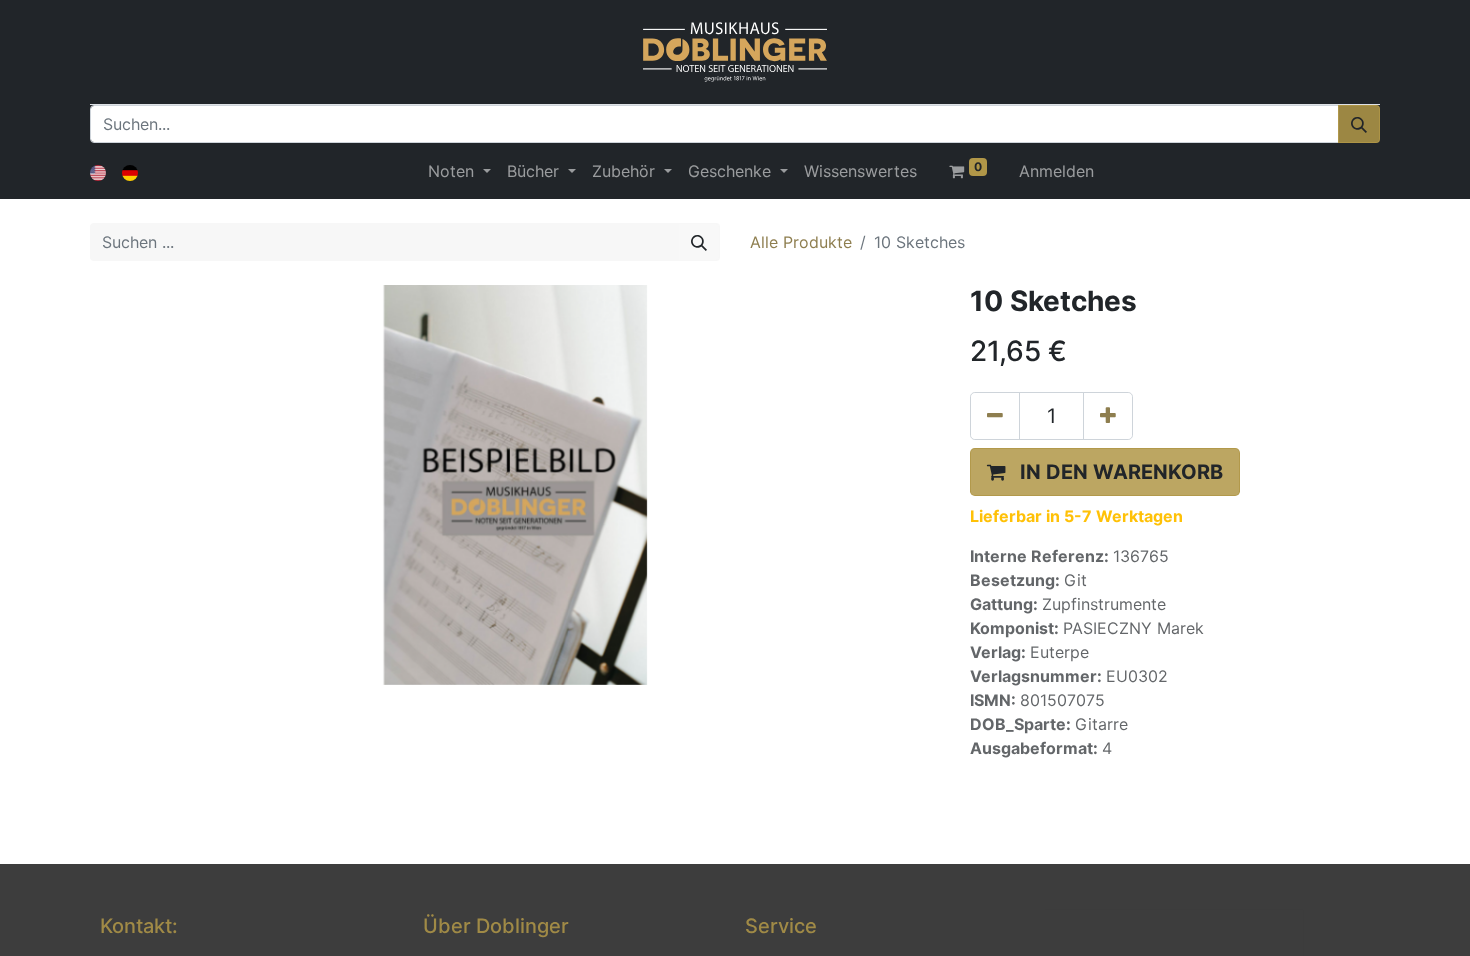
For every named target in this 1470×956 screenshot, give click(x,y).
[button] (1105, 472)
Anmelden (1056, 171)
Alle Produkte (801, 242)
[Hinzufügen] (1108, 416)
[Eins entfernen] (995, 416)
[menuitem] (860, 171)
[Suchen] (1359, 124)
